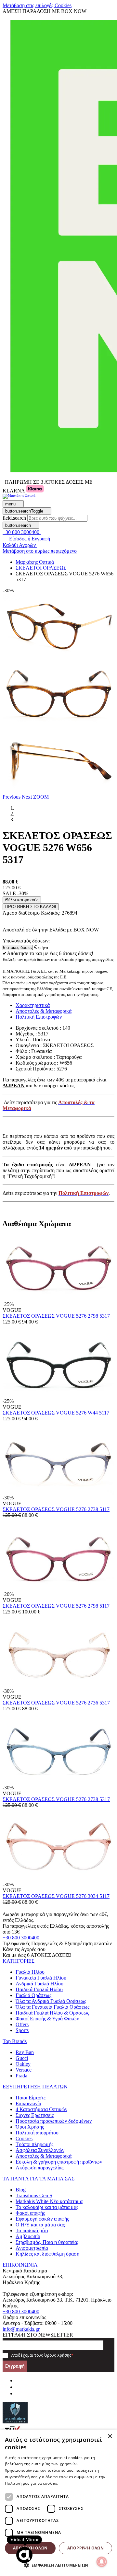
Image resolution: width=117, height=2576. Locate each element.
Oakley (23, 2064)
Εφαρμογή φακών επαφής (42, 2219)
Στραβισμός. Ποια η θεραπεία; (47, 2242)
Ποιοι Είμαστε (31, 2098)
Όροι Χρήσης (30, 2127)
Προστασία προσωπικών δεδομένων (54, 2121)
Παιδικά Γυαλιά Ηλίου (39, 1989)
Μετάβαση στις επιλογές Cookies (37, 5)
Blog (21, 2190)
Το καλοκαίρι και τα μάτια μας (47, 2207)
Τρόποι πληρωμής (34, 2144)
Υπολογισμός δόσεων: (26, 941)
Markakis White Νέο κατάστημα (49, 2201)
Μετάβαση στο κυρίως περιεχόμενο (40, 551)
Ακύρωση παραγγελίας (39, 2168)
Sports (22, 2030)
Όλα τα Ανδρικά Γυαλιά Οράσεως (51, 2001)
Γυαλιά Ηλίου (30, 1972)
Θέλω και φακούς (22, 900)
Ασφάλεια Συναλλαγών (40, 2150)
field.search (14, 518)
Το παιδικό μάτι (32, 2230)
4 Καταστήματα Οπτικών (41, 2109)
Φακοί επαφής (30, 2213)
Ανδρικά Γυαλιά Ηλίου (39, 1984)
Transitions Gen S (34, 2195)
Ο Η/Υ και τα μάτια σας (40, 2225)
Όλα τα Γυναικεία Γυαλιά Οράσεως (52, 2007)
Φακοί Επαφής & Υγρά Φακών (47, 2019)
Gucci (22, 2058)
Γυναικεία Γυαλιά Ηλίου (41, 1978)
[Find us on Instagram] (18, 2387)
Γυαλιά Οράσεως (33, 1995)
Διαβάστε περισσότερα (81, 2483)
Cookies (24, 2138)
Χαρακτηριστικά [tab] (33, 1005)
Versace (24, 2070)
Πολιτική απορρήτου (37, 2133)
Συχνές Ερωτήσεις (35, 2115)
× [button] (110, 2437)
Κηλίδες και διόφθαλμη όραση (47, 2254)
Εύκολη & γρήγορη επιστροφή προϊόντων (59, 2162)
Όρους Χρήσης (58, 2355)
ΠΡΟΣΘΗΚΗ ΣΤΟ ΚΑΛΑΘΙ (31, 907)
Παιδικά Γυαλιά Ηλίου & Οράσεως (52, 2013)
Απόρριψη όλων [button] (85, 2548)
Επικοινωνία (28, 2103)
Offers (22, 2024)
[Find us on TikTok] (18, 2393)
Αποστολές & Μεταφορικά (44, 2156)
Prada (21, 2076)
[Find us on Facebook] (18, 2380)
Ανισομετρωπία (32, 2248)
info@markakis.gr (21, 2329)
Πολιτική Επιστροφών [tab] (39, 1017)
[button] (12, 797)
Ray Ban (25, 2052)
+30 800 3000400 (21, 1938)
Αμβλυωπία (28, 2236)
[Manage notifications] (102, 2562)
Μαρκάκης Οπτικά (35, 562)
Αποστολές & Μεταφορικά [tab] (44, 1011)
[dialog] (58, 2503)
